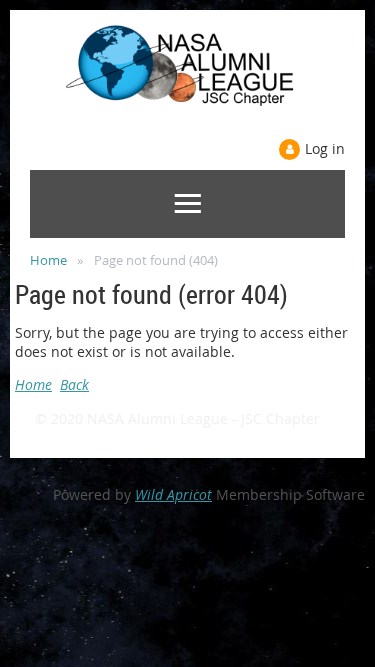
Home (48, 260)
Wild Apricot (173, 494)
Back (74, 384)
